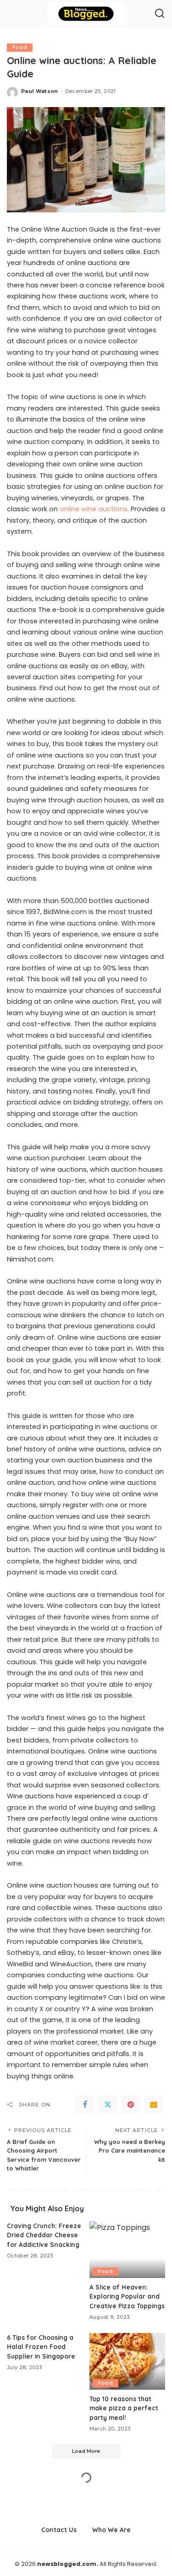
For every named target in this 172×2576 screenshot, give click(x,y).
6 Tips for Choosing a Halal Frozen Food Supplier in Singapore (41, 2347)
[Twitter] (108, 2105)
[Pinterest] (131, 2105)
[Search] (160, 14)
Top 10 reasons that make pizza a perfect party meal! (124, 2408)
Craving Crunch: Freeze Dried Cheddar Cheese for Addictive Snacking (44, 2235)
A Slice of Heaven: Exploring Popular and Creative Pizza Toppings (127, 2296)
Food (20, 47)
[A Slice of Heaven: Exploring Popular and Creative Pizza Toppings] (128, 2250)
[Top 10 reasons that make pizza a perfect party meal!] (128, 2361)
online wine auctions (94, 509)
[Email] (154, 2105)
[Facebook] (85, 2105)
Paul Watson (40, 91)
